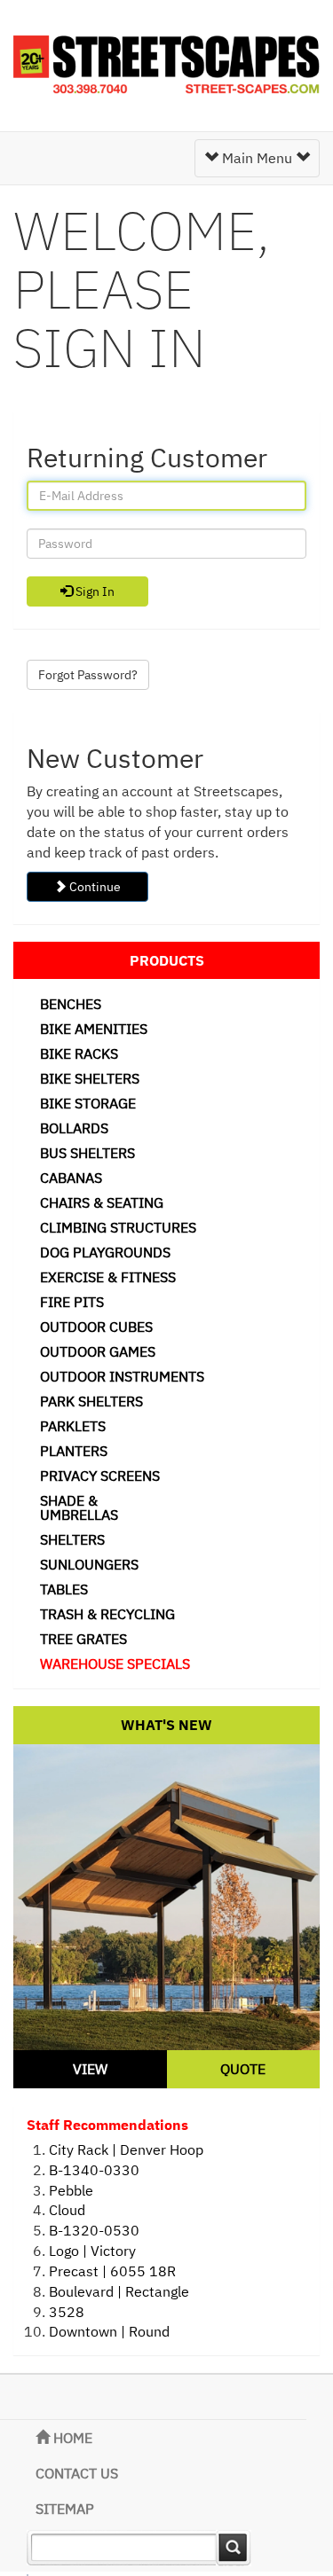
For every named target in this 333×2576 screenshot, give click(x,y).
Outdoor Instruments (122, 1376)
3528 (67, 2312)
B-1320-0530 (94, 2230)
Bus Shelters (87, 1153)
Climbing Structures (118, 1227)
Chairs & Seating (102, 1202)
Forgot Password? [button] (88, 675)
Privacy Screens (100, 1476)
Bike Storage (88, 1103)
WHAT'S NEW (166, 1725)
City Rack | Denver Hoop (126, 2149)
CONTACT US (77, 2473)
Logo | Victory (92, 2251)
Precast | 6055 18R (112, 2271)
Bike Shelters (90, 1078)
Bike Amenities (94, 1029)
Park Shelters (91, 1401)
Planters (74, 1451)
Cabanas (71, 1178)
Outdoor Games (98, 1351)
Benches (71, 1004)
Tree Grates (83, 1639)
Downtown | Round (109, 2331)
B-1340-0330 (94, 2170)
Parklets (73, 1426)
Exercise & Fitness (108, 1277)
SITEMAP (65, 2509)
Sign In (94, 591)
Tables (64, 1589)
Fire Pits (72, 1302)
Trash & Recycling (107, 1614)
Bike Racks (79, 1053)
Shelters (72, 1539)
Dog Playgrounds (105, 1252)
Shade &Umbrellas (79, 1507)
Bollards (74, 1128)
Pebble (71, 2190)
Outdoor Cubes (96, 1327)
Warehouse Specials (115, 1664)
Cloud (67, 2210)
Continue (94, 887)
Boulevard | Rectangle (119, 2291)
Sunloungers (89, 1564)
